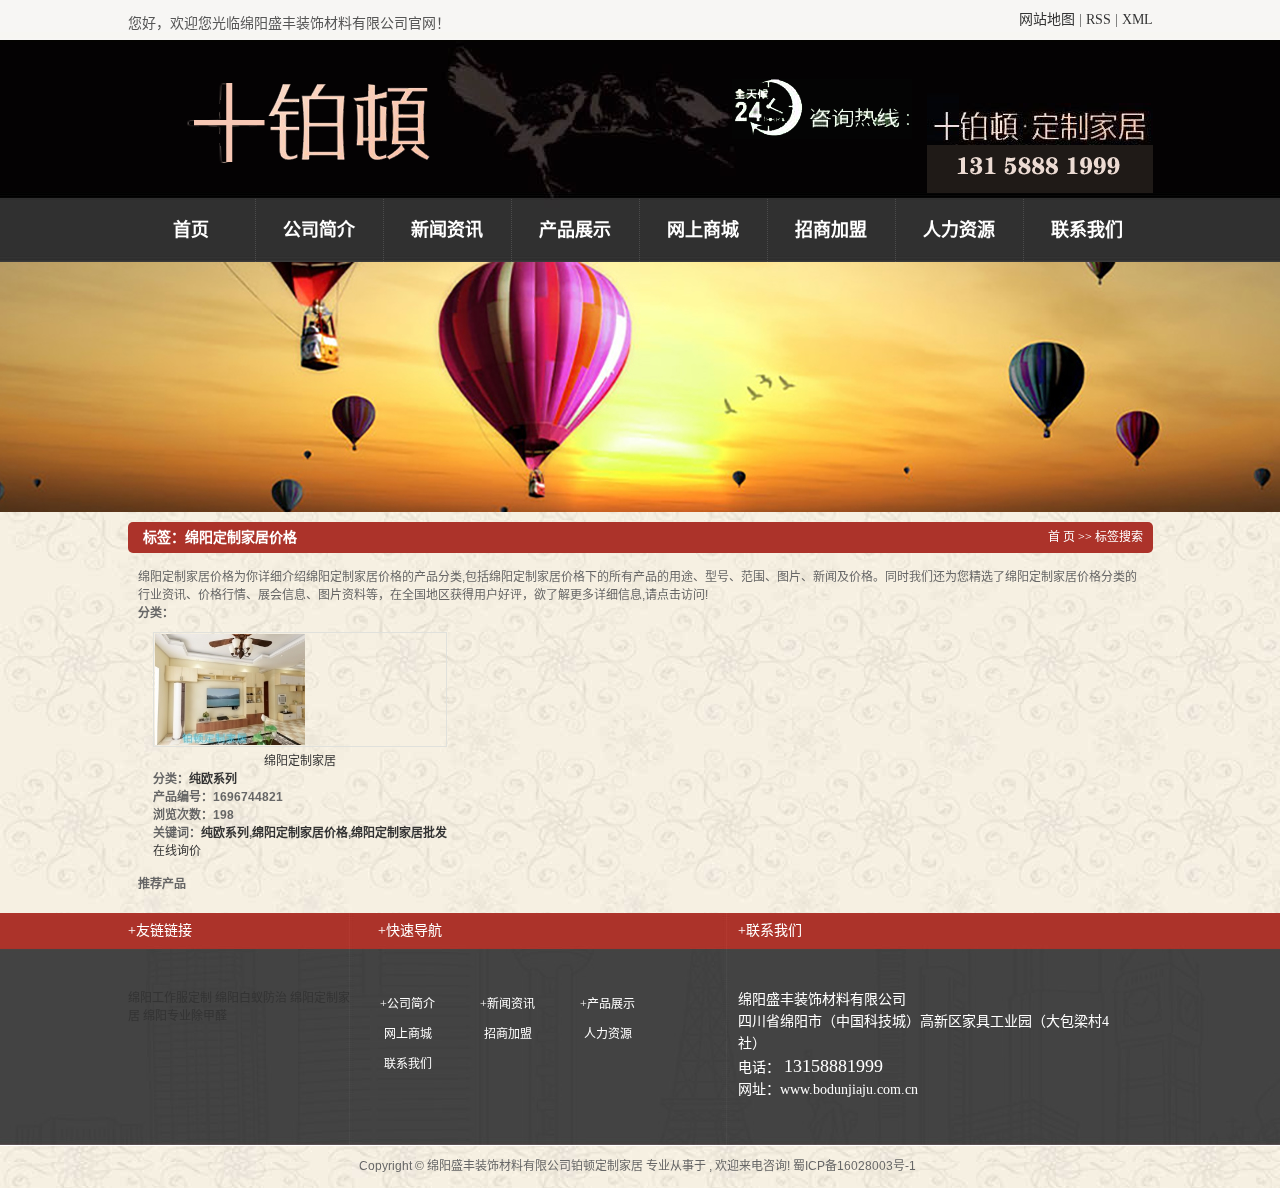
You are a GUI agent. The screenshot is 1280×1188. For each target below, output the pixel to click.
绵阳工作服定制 (171, 998)
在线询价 (177, 851)
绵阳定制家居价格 (300, 833)
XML (1137, 19)
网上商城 (703, 230)
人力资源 (959, 230)
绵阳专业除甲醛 (185, 1016)
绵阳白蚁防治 (252, 998)
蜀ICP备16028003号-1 (854, 1166)
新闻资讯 (447, 230)
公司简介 (319, 230)
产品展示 (575, 230)
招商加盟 (831, 230)
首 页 (1061, 537)
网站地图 (1047, 19)
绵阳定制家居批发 (399, 833)
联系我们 (1087, 230)
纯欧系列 (213, 779)
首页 (191, 230)
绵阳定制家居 (300, 761)
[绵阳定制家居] (300, 689)
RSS (1098, 19)
